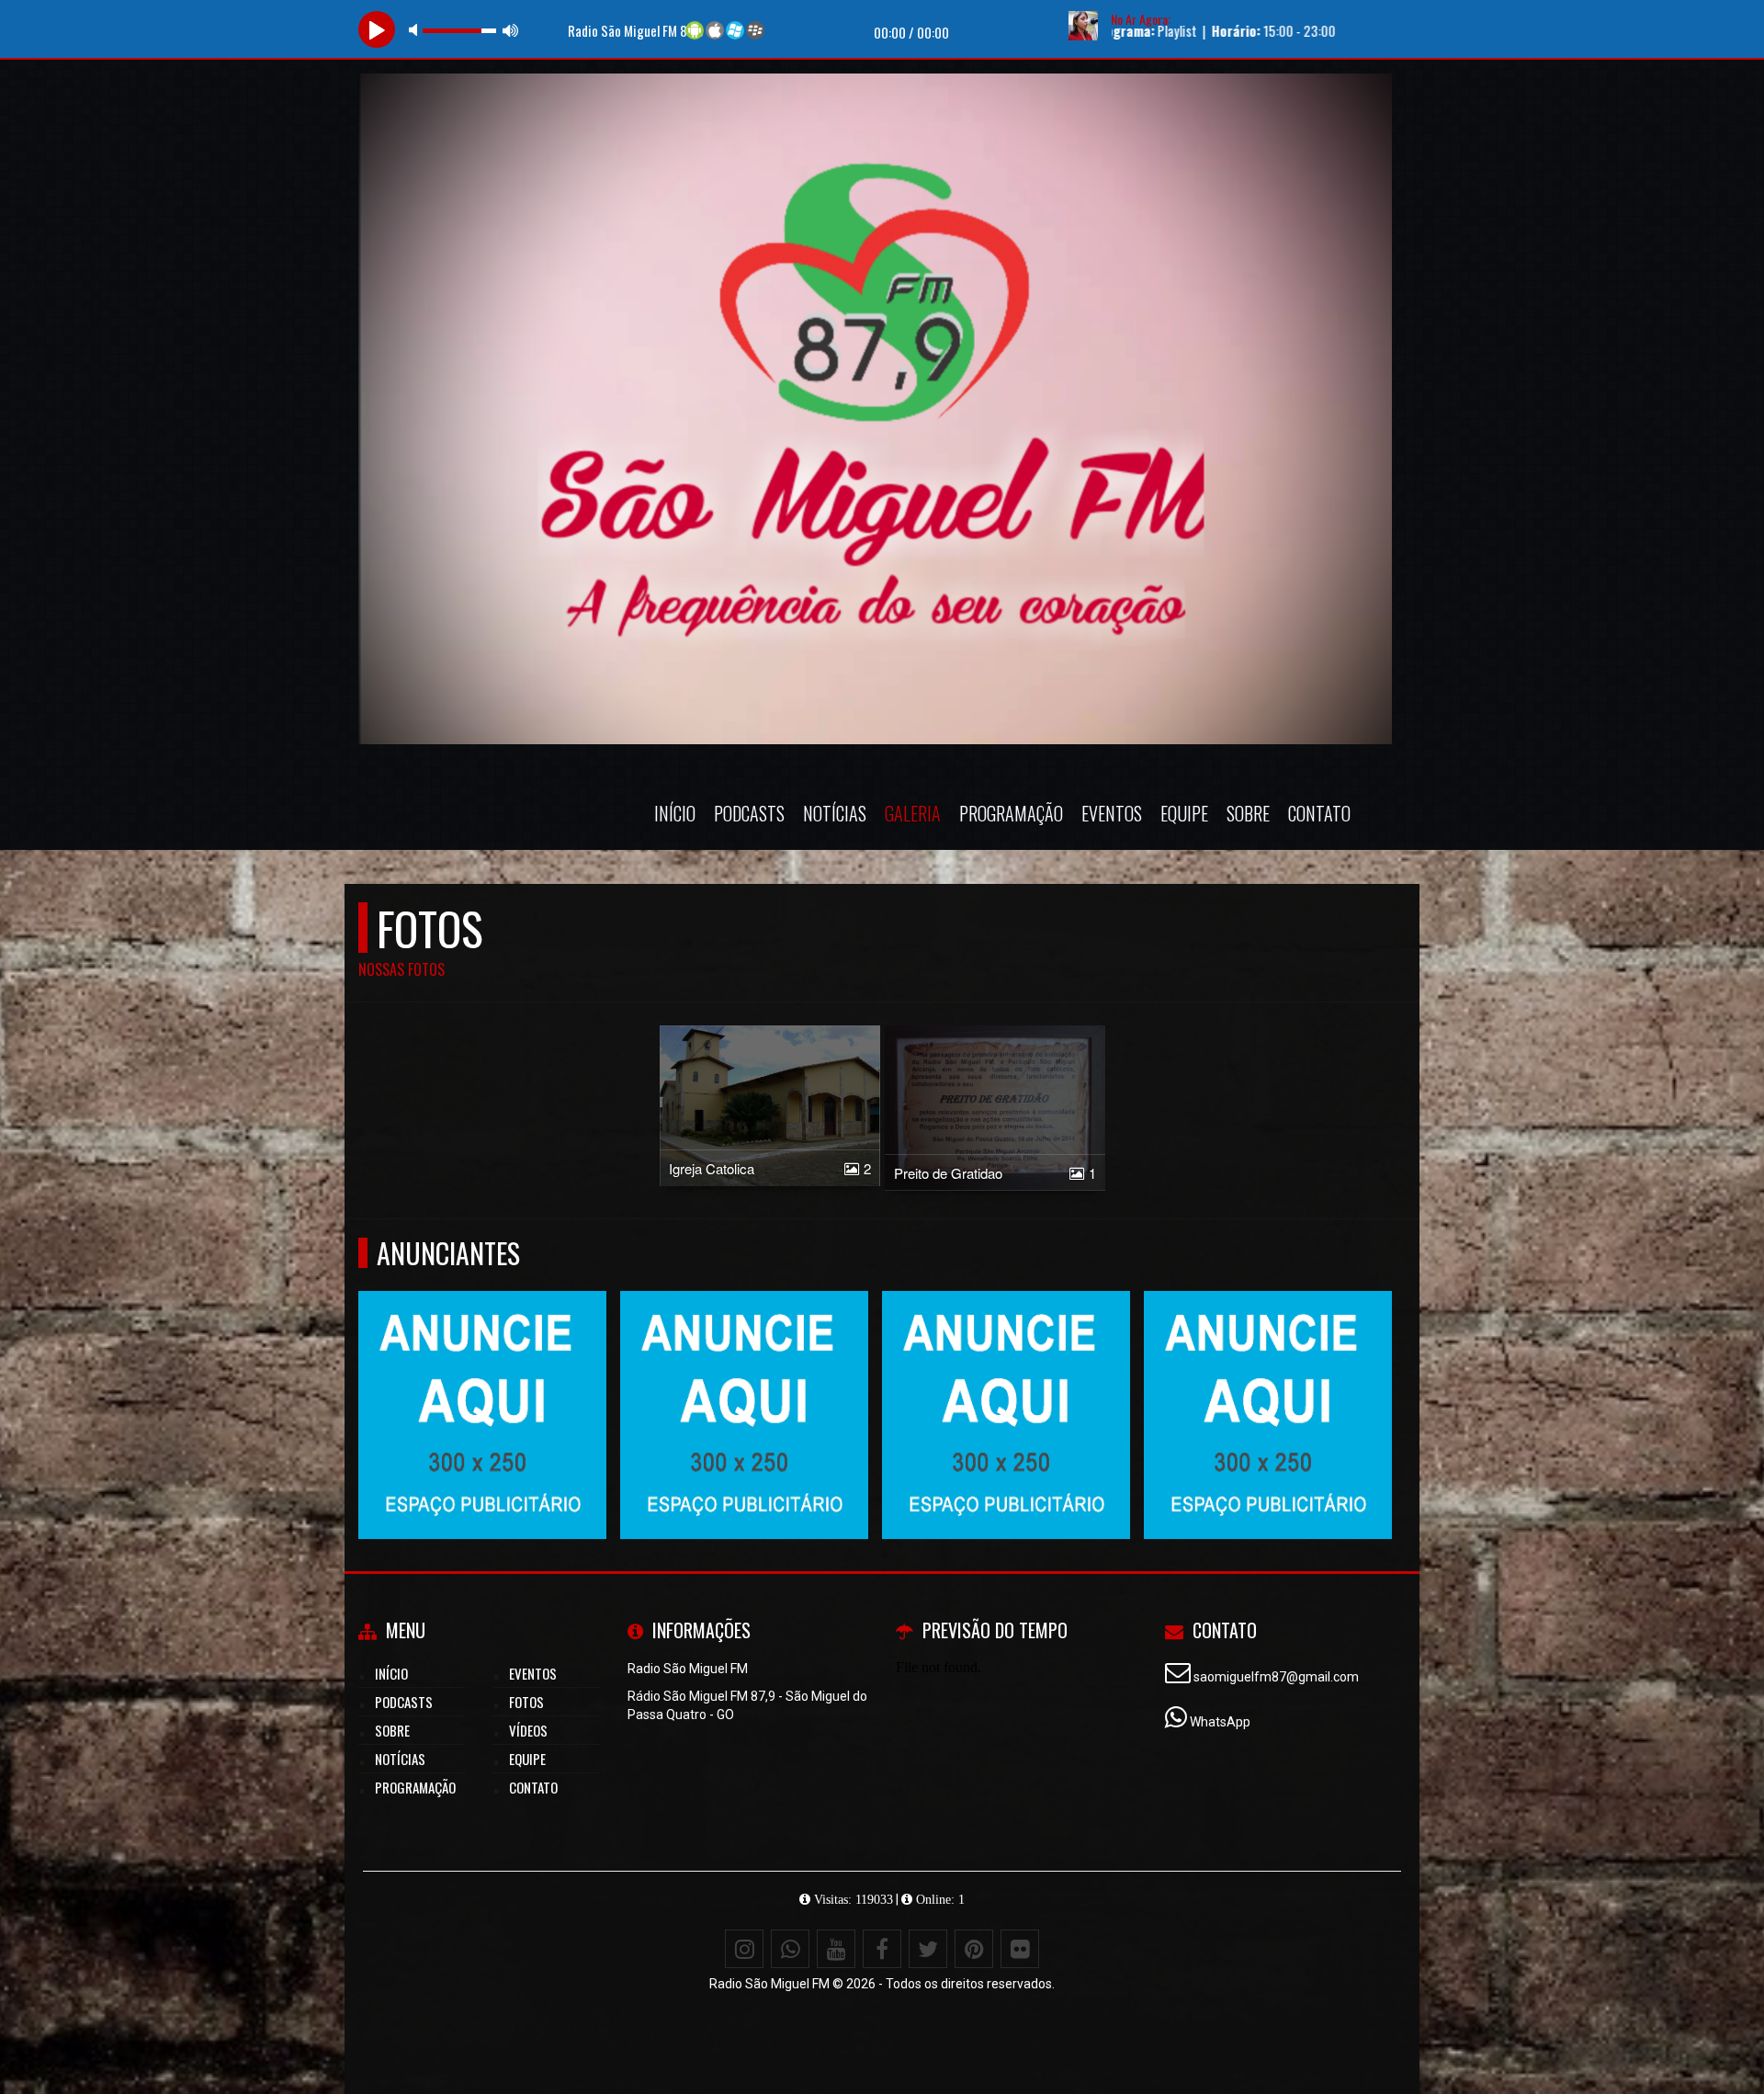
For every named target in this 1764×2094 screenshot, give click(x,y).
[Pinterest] (974, 1949)
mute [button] (416, 30)
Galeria (913, 813)
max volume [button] (511, 30)
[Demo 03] (1006, 1381)
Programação (1011, 813)
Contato (1319, 813)
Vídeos (528, 1730)
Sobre (1248, 813)
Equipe (1184, 813)
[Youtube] (836, 1949)
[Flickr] (1020, 1949)
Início (675, 813)
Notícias (835, 813)
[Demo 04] (483, 1381)
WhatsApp (1220, 1722)
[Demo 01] (745, 1381)
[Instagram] (744, 1949)
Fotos (526, 1702)
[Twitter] (928, 1949)
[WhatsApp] (790, 1949)
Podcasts (749, 813)
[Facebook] (882, 1949)
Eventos (1112, 813)
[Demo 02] (1268, 1381)
